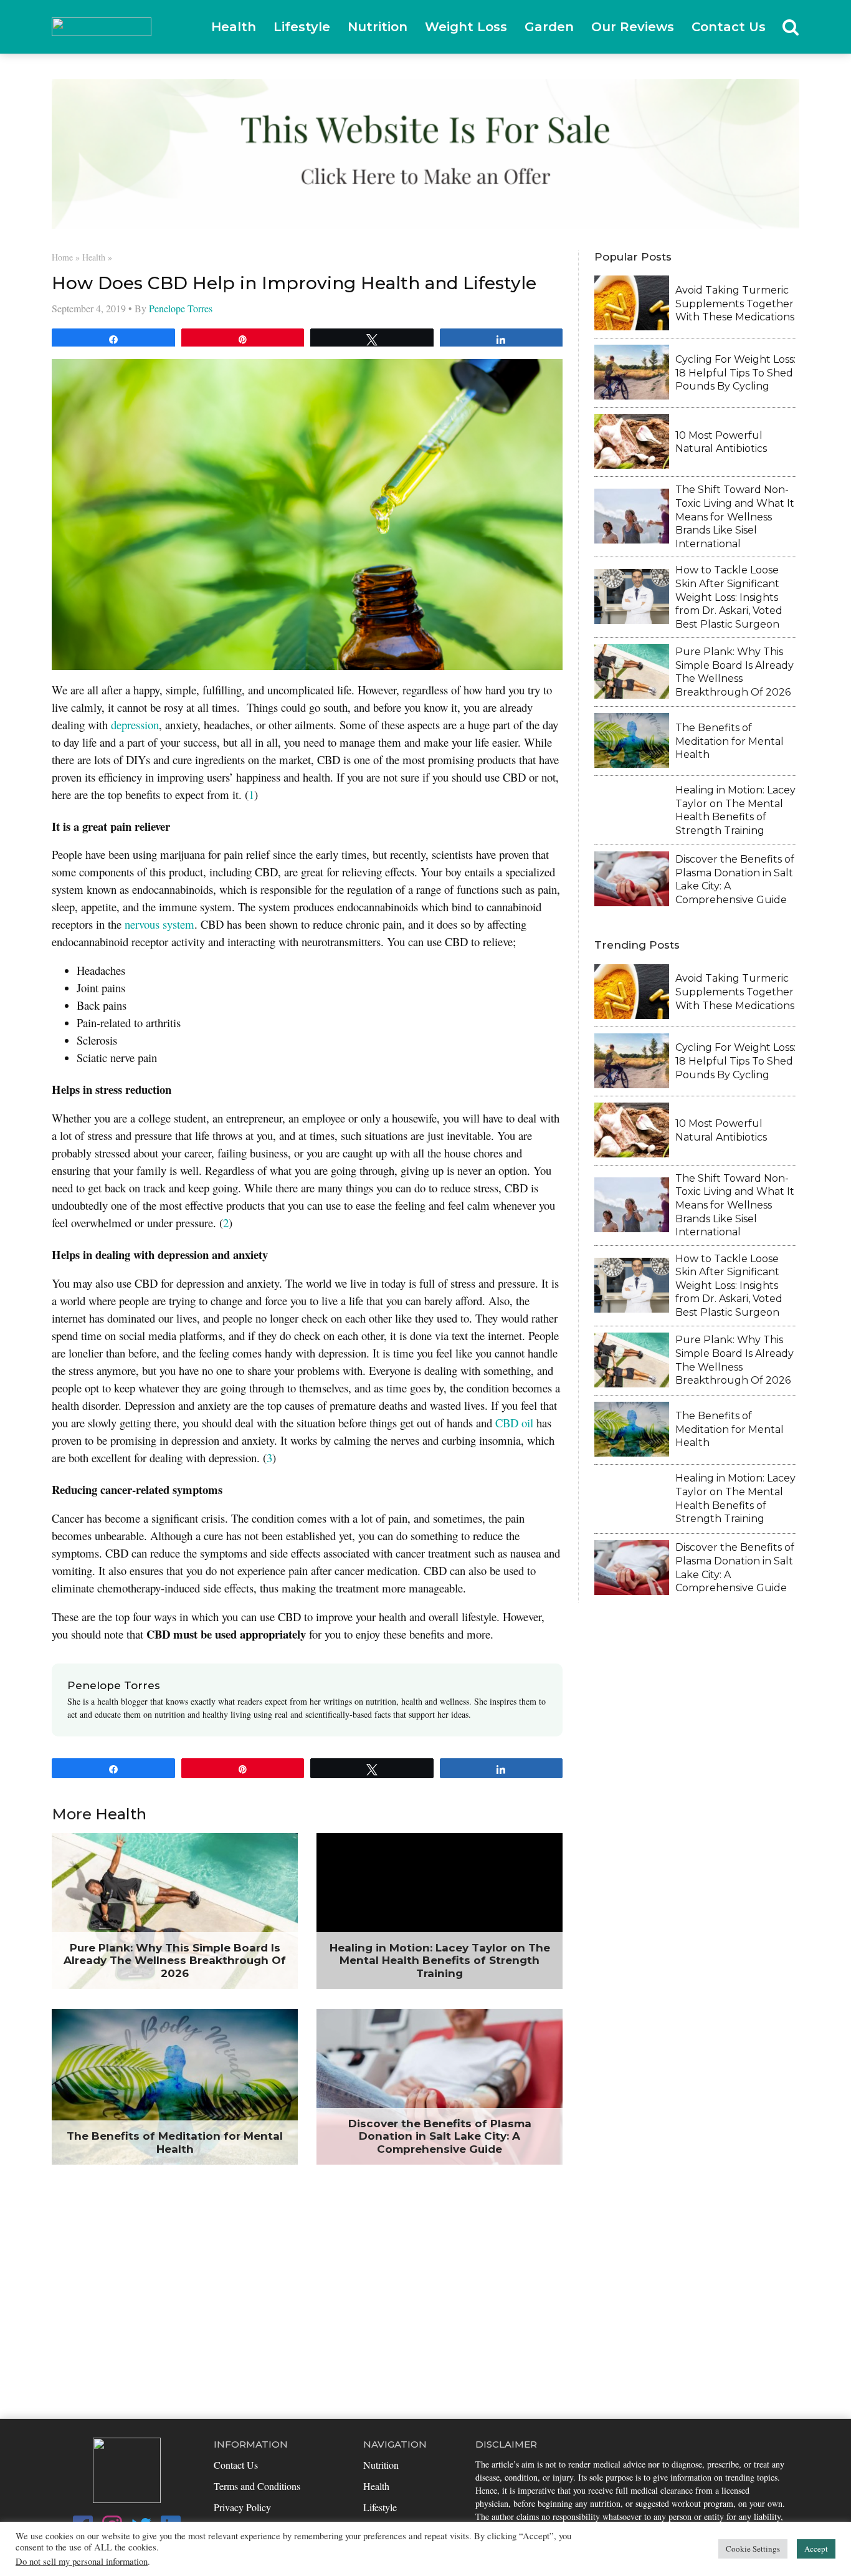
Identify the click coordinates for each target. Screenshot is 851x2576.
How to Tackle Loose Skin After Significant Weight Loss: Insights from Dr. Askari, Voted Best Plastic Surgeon (729, 597)
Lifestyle (302, 27)
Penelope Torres (181, 308)
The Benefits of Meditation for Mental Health (730, 741)
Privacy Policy (242, 2507)
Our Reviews (633, 27)
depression (135, 725)
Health (234, 27)
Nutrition (378, 27)
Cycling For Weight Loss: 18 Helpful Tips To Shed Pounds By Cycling (735, 373)
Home (62, 257)
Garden (549, 27)
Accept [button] (816, 2549)
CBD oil (514, 1423)
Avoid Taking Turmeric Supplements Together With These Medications (735, 304)
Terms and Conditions (257, 2486)
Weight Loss (466, 27)
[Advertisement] (425, 2300)
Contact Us (729, 27)
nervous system (159, 924)
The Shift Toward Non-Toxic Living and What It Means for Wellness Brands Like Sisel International (735, 516)
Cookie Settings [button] (753, 2549)
